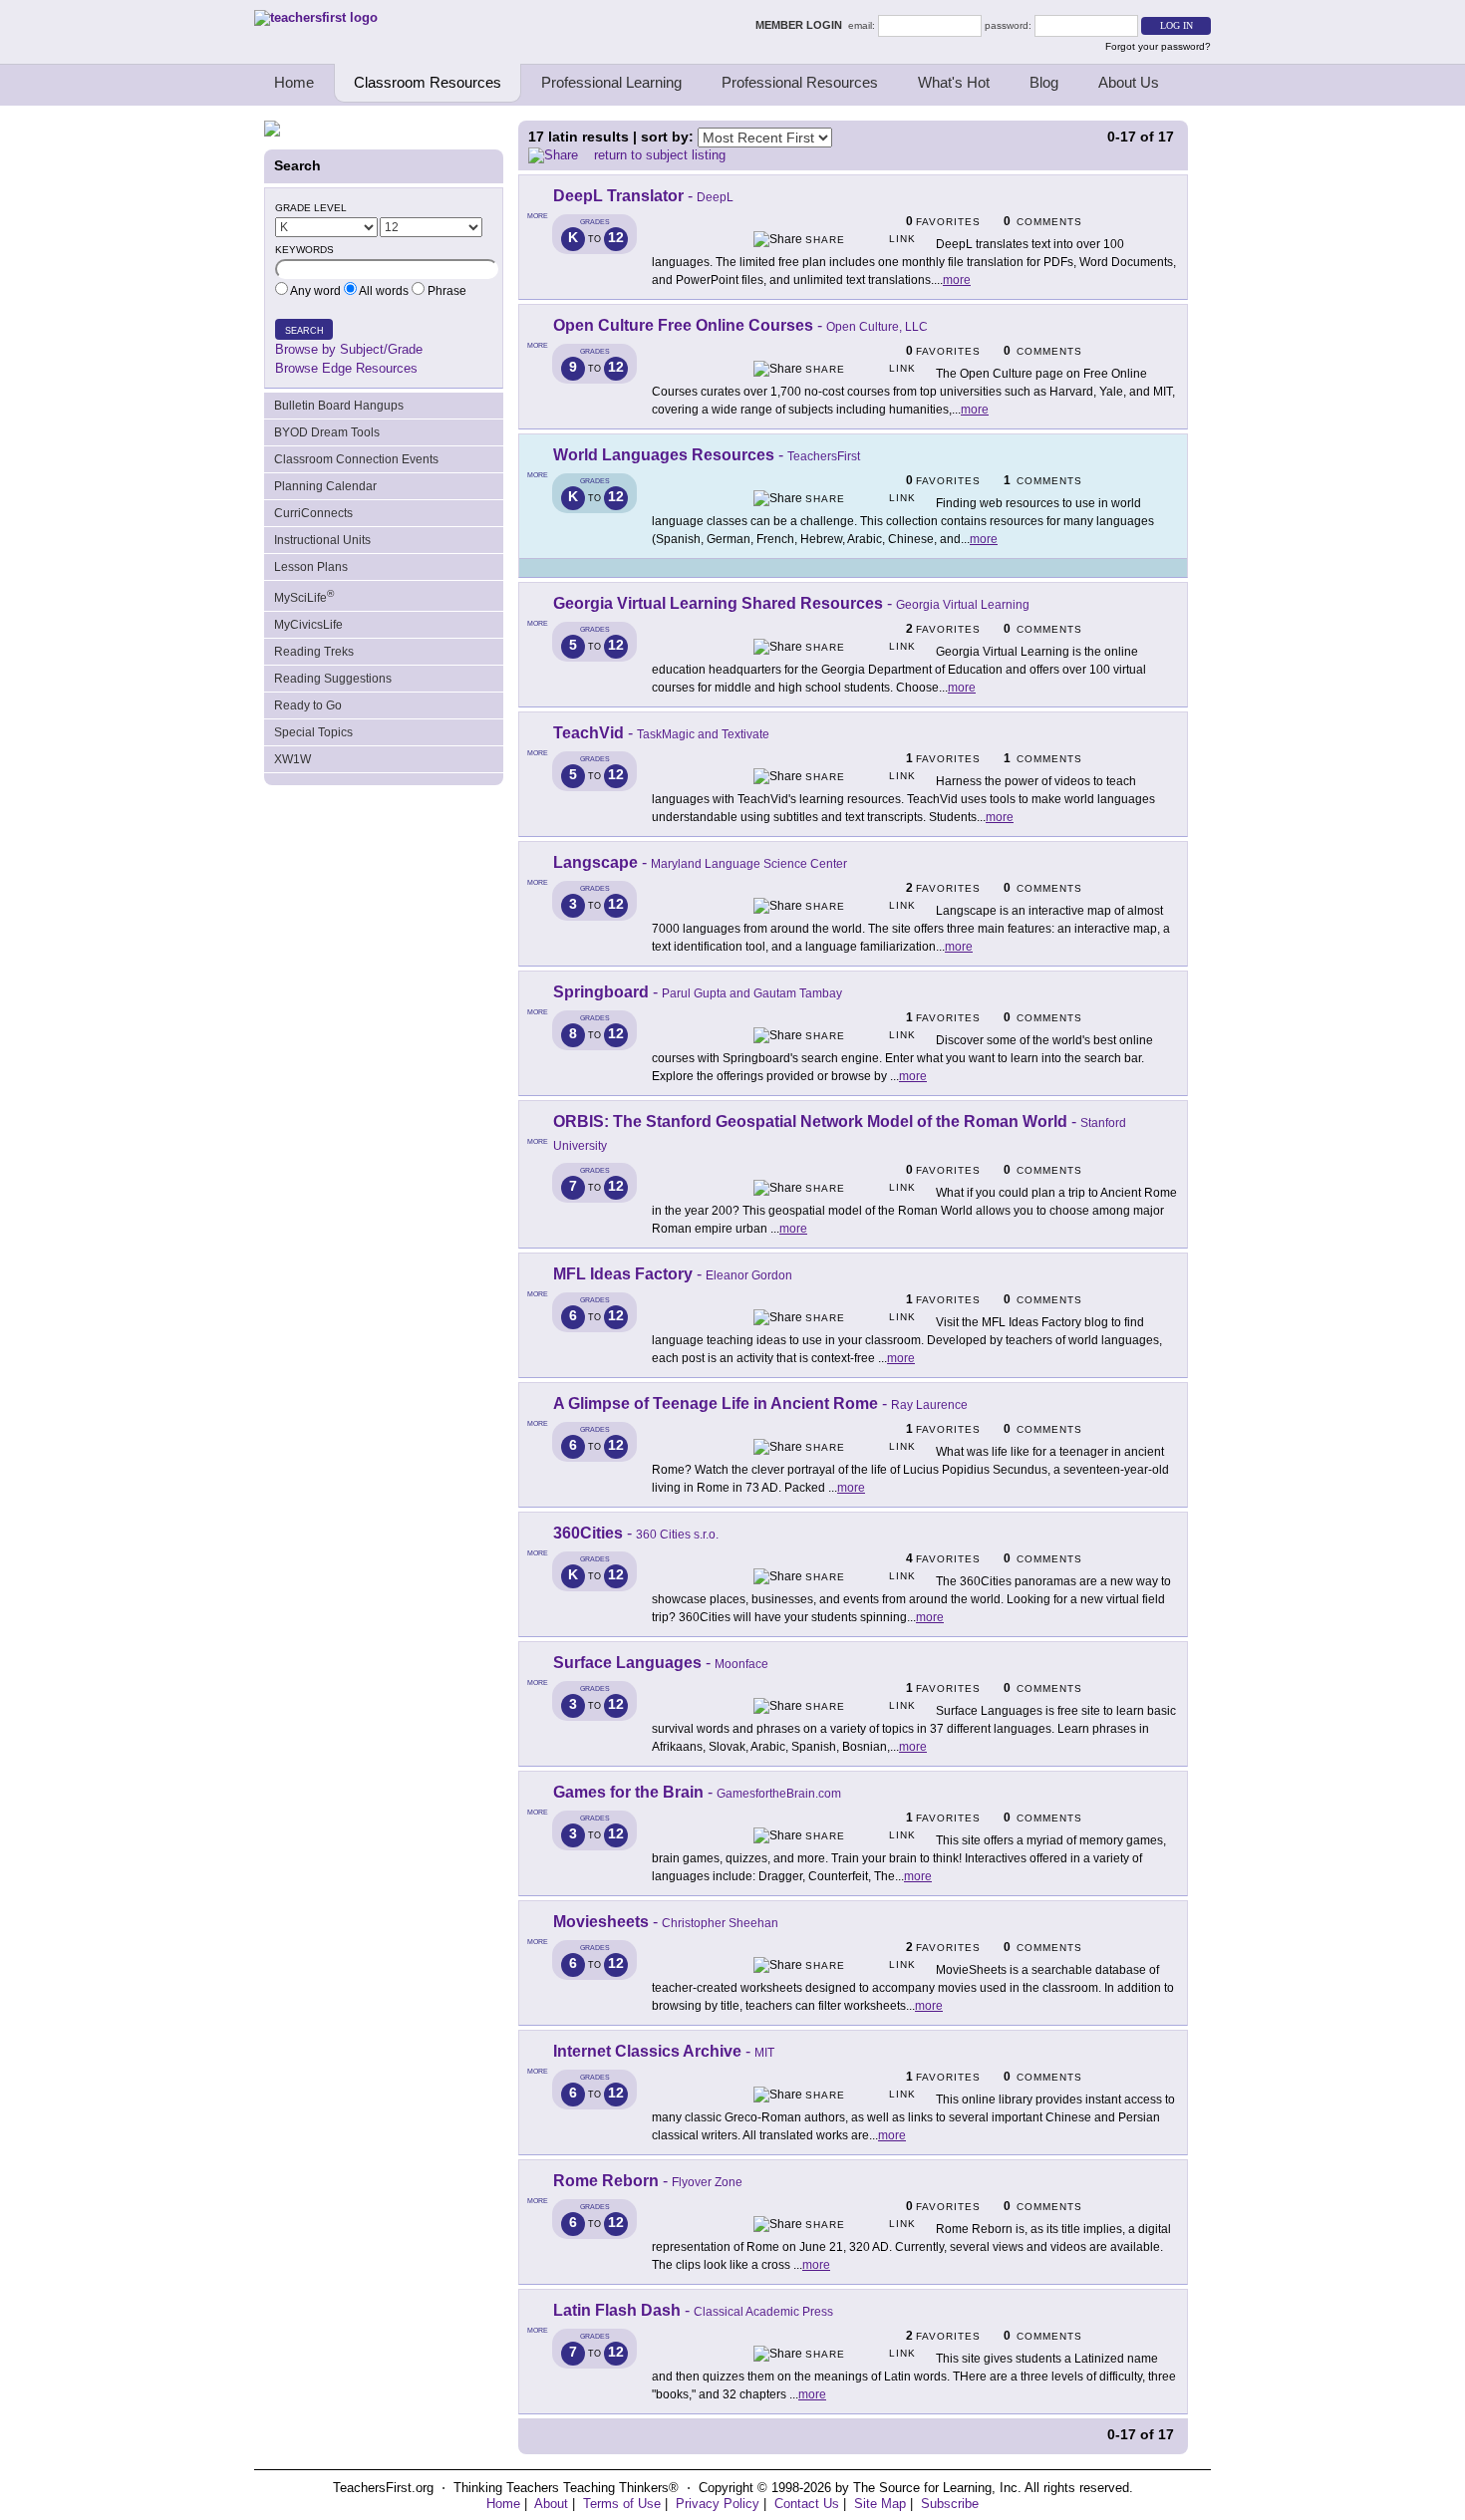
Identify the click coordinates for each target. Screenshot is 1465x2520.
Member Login (802, 25)
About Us (1129, 82)
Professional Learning (611, 82)
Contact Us (807, 2504)
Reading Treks (314, 652)
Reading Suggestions (333, 679)
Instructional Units (322, 540)
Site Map (880, 2504)
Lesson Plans (311, 567)
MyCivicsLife (308, 625)
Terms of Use (622, 2504)
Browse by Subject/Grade (349, 349)
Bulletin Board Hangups (339, 406)
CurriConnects (313, 513)
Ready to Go (308, 705)
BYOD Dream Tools (327, 432)
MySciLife (304, 596)
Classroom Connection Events (356, 459)
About (551, 2504)
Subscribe (950, 2504)
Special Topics (313, 732)
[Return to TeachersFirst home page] (316, 17)
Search (304, 331)
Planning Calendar (325, 486)
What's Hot (954, 82)
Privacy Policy (718, 2504)
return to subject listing (660, 155)
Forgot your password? (1158, 46)
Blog (1044, 82)
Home (294, 82)
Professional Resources (800, 82)
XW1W (293, 759)
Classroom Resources (428, 82)
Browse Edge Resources (346, 368)
